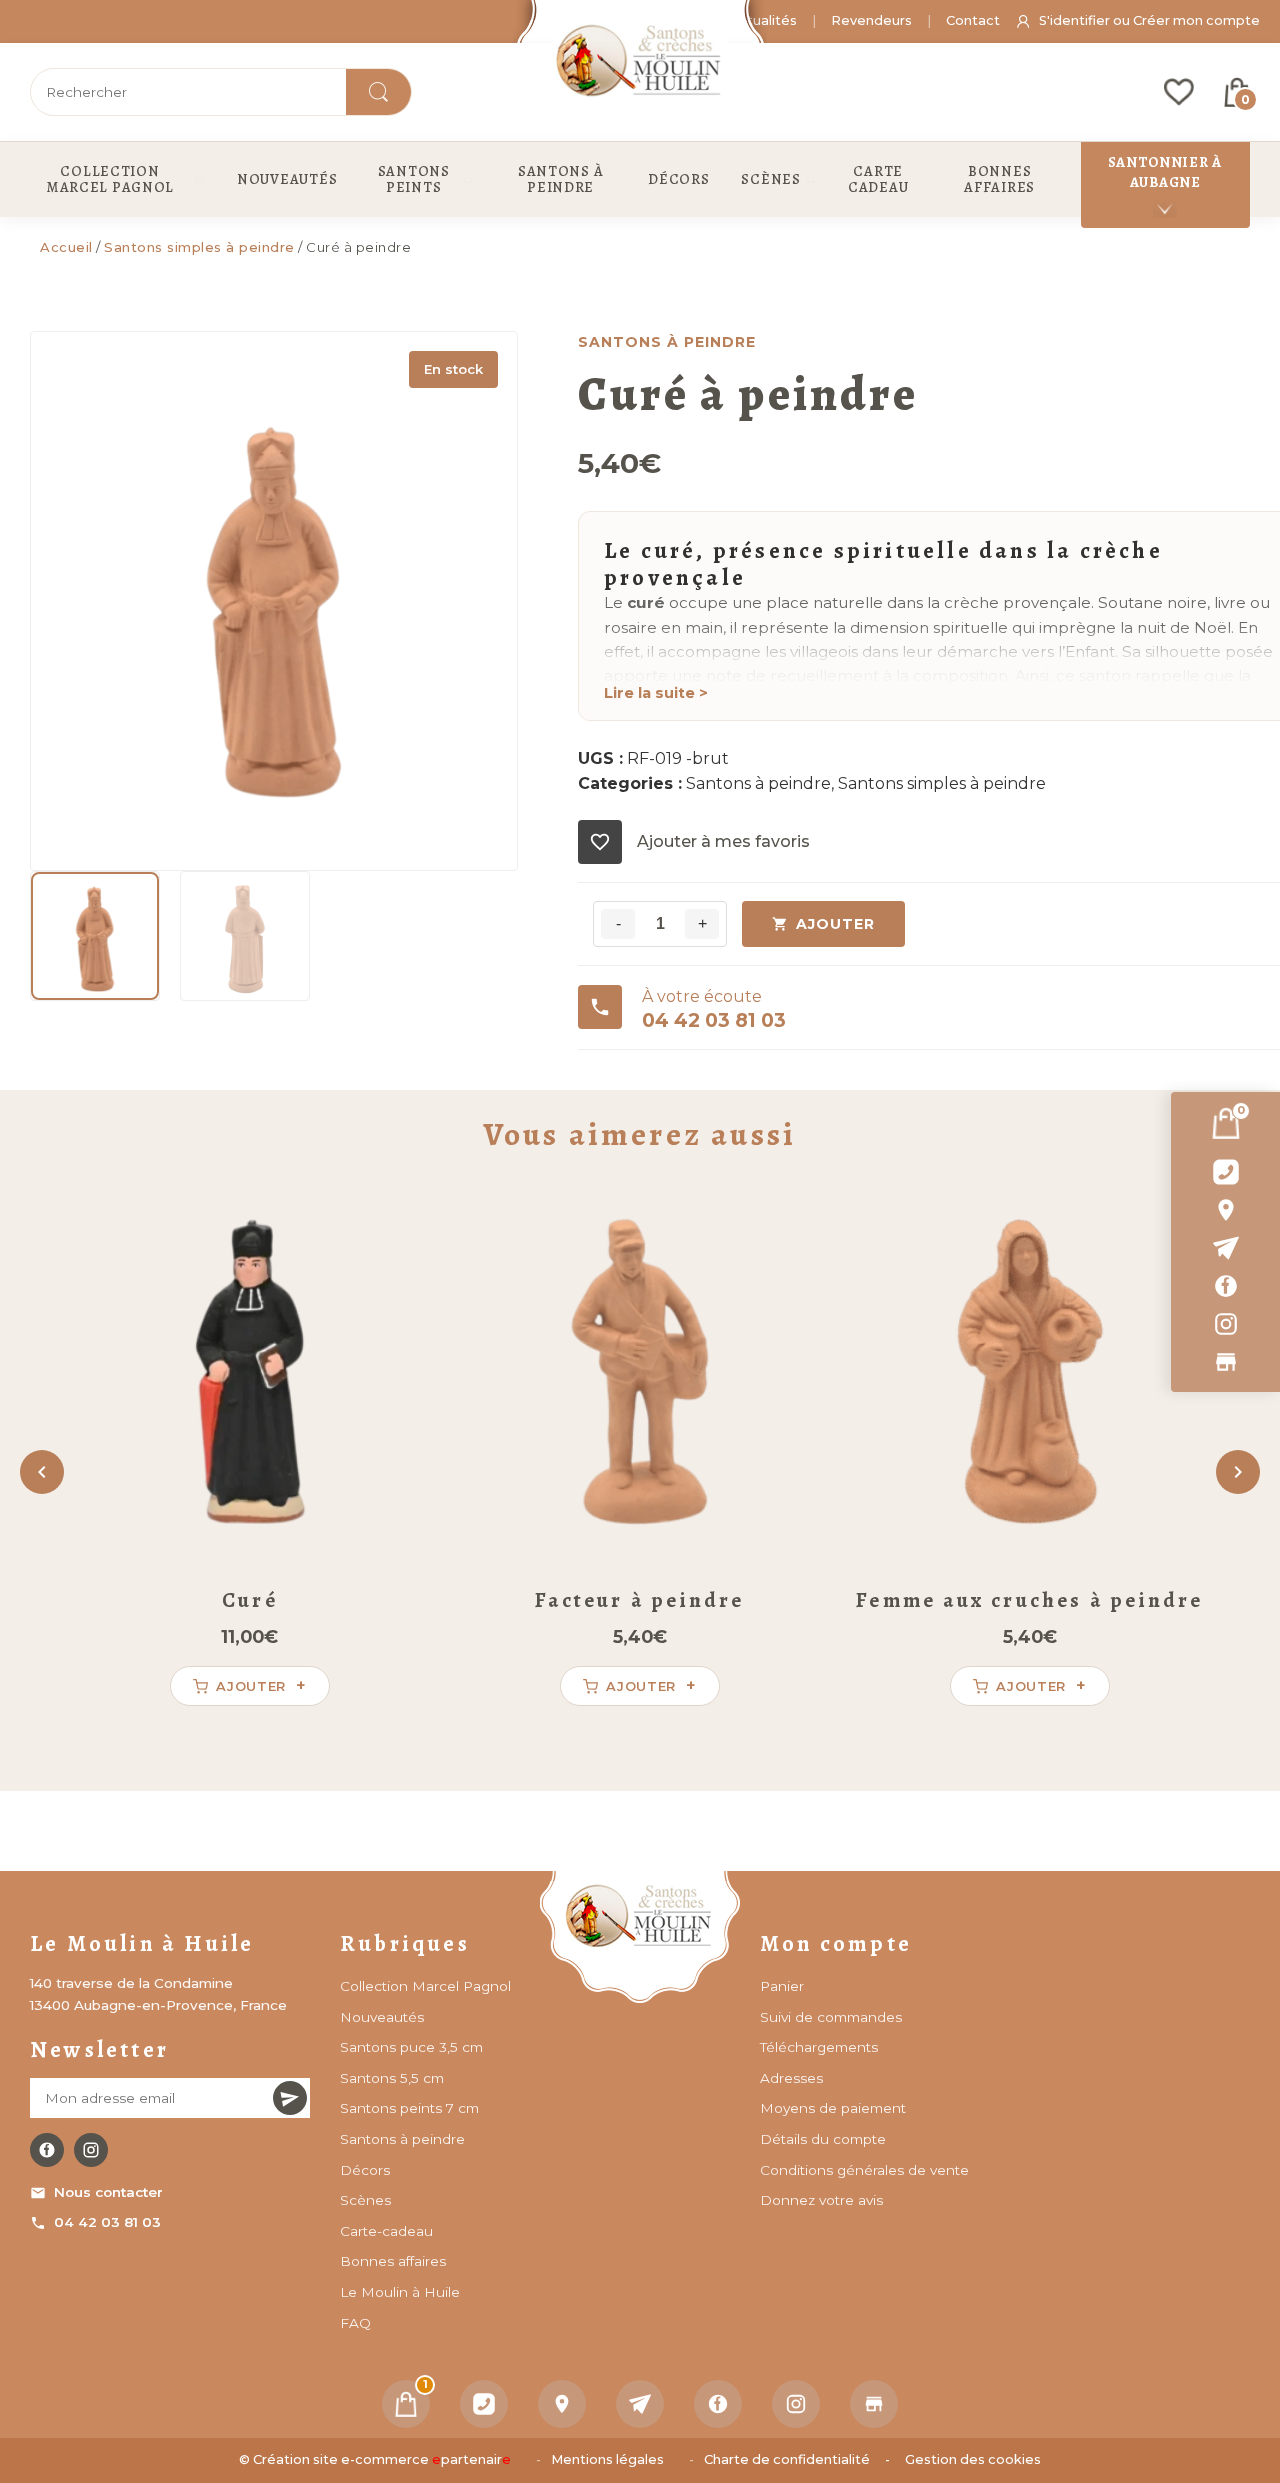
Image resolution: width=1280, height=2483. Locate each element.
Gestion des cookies (973, 2459)
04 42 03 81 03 (107, 2222)
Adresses (791, 2078)
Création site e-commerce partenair (382, 2459)
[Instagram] (1225, 1324)
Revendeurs (871, 20)
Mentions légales (607, 2459)
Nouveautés (382, 2017)
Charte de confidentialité (787, 2459)
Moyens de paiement (833, 2108)
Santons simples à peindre (199, 247)
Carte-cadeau (386, 2231)
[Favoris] (1179, 92)
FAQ (355, 2323)
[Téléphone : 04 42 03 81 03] (1225, 1172)
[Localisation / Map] (1225, 1210)
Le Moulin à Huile (400, 2292)
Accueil (66, 247)
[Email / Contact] (1225, 1248)
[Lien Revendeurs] (1225, 1362)
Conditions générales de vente (864, 2170)
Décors (365, 2170)
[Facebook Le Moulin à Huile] (47, 2150)
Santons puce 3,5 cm (411, 2047)
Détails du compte (823, 2139)
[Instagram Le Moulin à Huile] (91, 2150)
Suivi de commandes (831, 2017)
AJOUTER (835, 924)
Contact (973, 20)
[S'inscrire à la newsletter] (290, 2098)
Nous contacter (108, 2192)
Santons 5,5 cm (392, 2078)
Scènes (365, 2200)
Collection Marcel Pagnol (425, 1986)
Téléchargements (819, 2047)
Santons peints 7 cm (409, 2108)
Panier (782, 1986)
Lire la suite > (656, 693)
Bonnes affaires (393, 2261)
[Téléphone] (484, 2404)
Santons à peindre (758, 783)
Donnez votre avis (821, 2200)
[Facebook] (1225, 1286)
